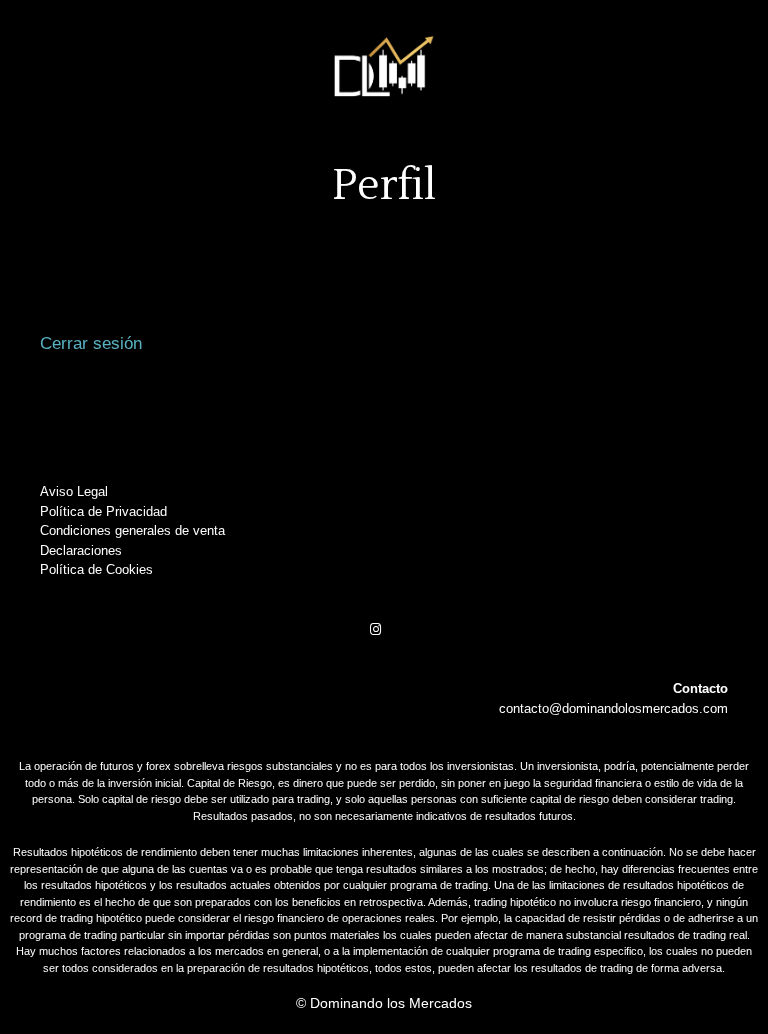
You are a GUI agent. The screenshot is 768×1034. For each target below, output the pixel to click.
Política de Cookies (96, 569)
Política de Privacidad (103, 511)
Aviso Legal (74, 491)
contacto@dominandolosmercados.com (613, 708)
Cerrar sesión (91, 343)
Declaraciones (81, 550)
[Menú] (384, 170)
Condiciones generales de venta (132, 530)
